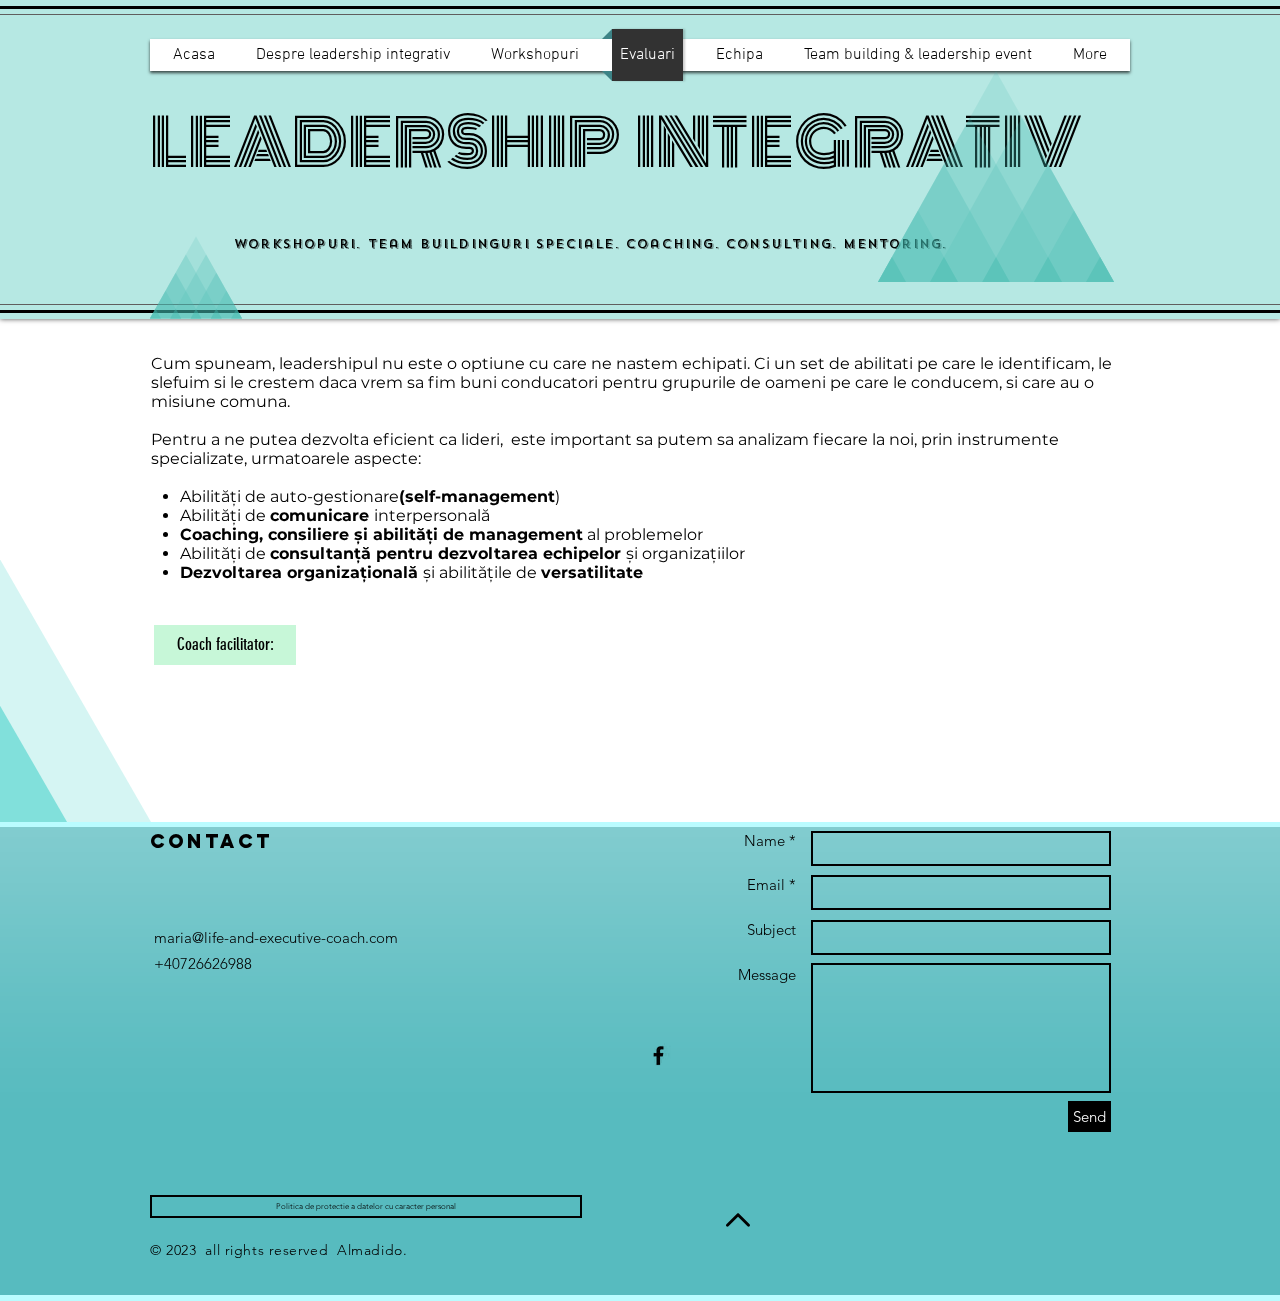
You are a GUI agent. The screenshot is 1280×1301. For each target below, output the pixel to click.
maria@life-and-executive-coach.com (276, 937)
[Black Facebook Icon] (658, 1055)
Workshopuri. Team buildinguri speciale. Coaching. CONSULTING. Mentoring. (590, 244)
